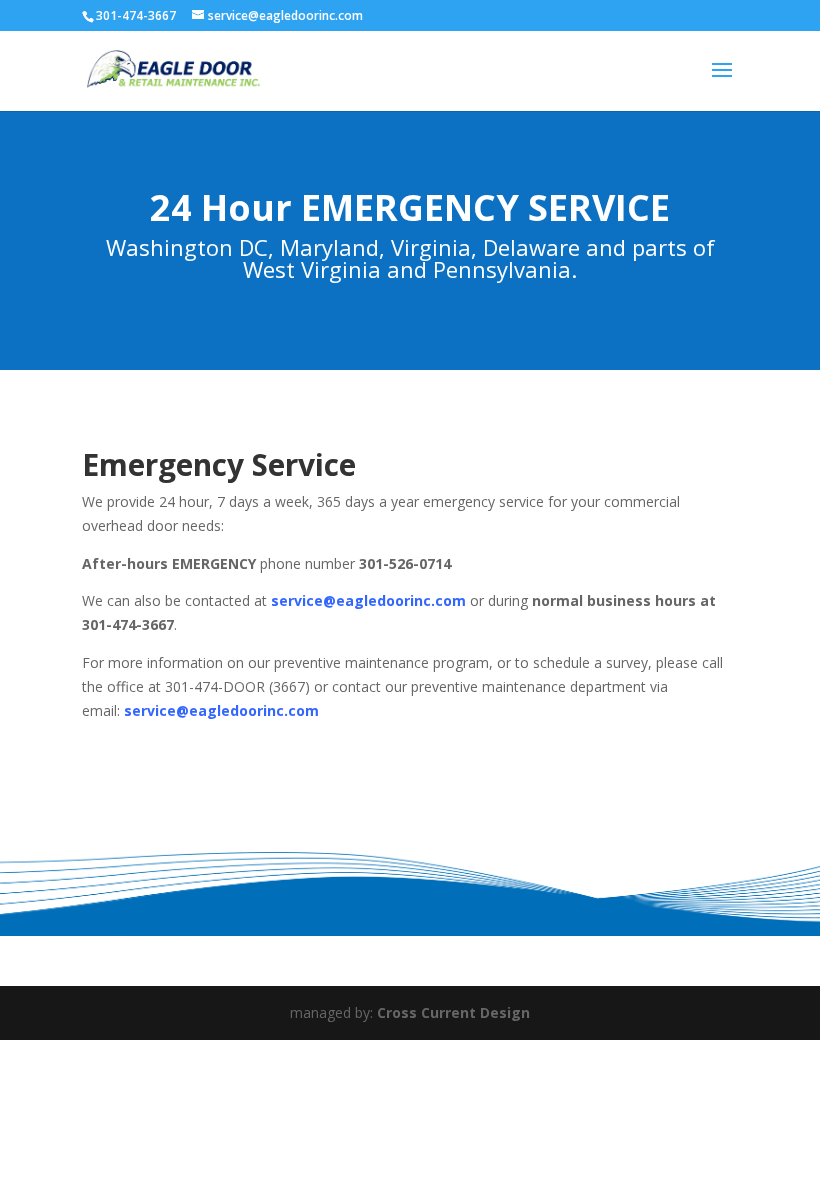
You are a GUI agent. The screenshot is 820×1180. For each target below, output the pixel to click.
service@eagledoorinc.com (368, 600)
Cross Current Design (453, 1012)
